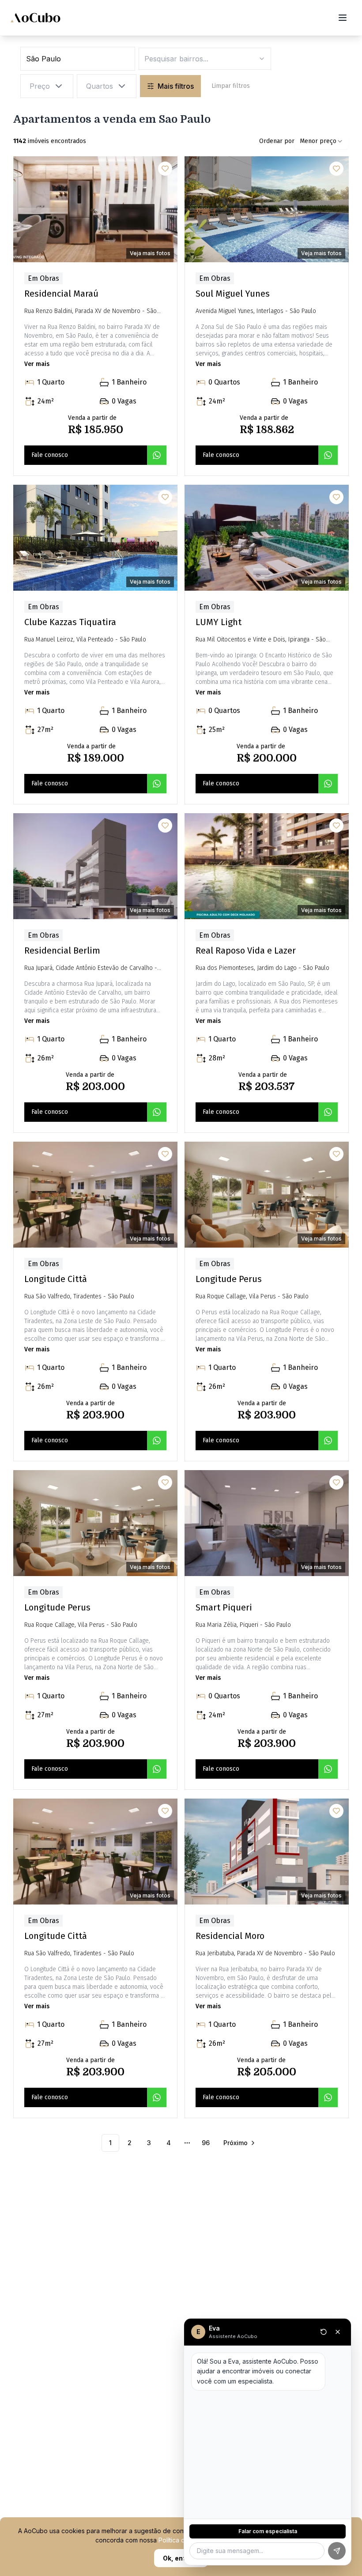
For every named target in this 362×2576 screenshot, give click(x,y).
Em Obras (43, 278)
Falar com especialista (268, 2531)
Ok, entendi (181, 2558)
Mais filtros (176, 86)
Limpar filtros (231, 86)
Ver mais (37, 364)
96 (206, 2143)
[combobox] (322, 141)
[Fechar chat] (338, 2332)
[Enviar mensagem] (337, 2551)
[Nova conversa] (324, 2332)
